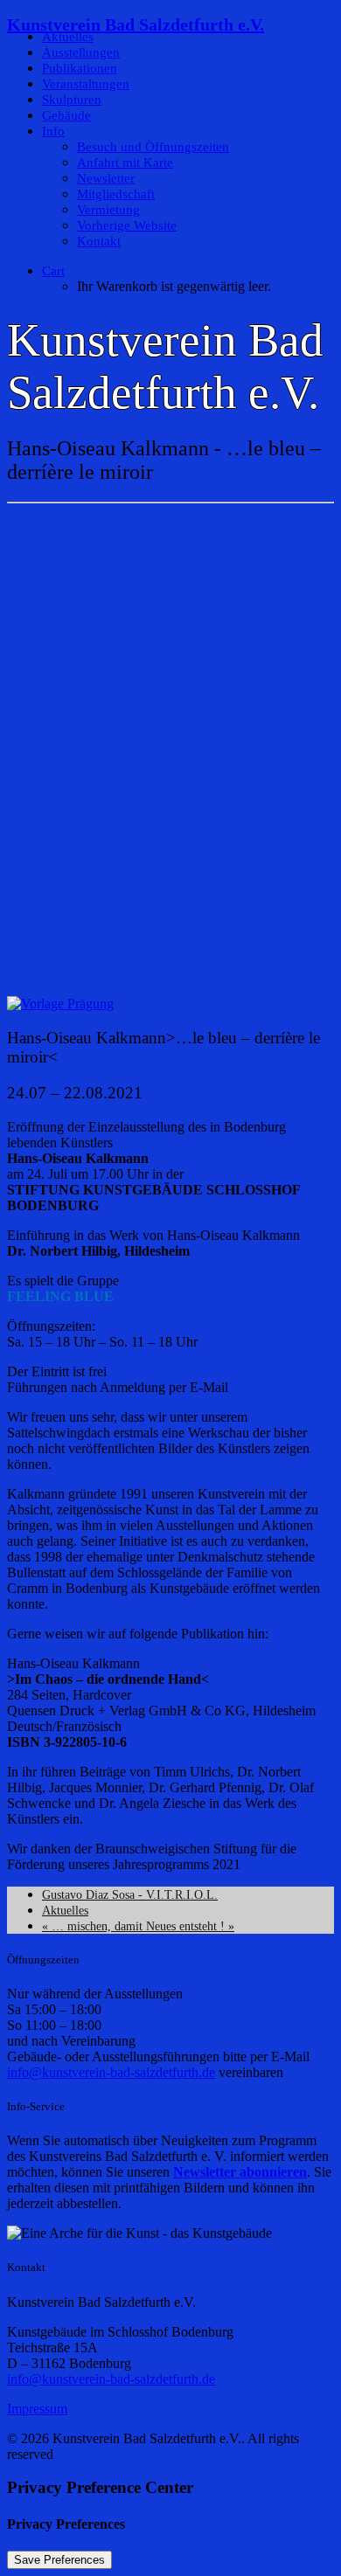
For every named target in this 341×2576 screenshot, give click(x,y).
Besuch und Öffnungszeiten (153, 147)
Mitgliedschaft (116, 194)
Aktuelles (68, 37)
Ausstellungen (81, 52)
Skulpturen (72, 100)
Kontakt (99, 241)
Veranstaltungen (86, 84)
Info (53, 131)
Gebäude (66, 115)
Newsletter (106, 178)
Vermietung (108, 210)
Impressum (37, 2409)
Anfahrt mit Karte (125, 163)
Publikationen (80, 68)
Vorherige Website (127, 225)
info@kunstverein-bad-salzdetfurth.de (111, 2072)
